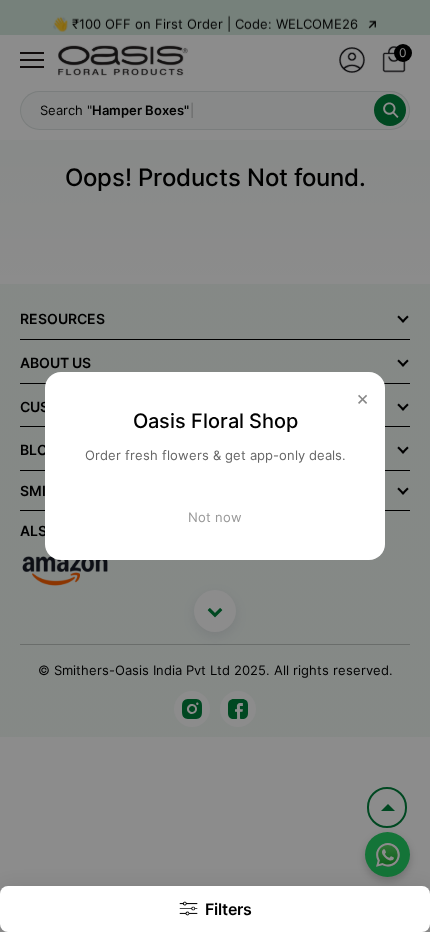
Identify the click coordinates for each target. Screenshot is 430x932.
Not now (215, 517)
